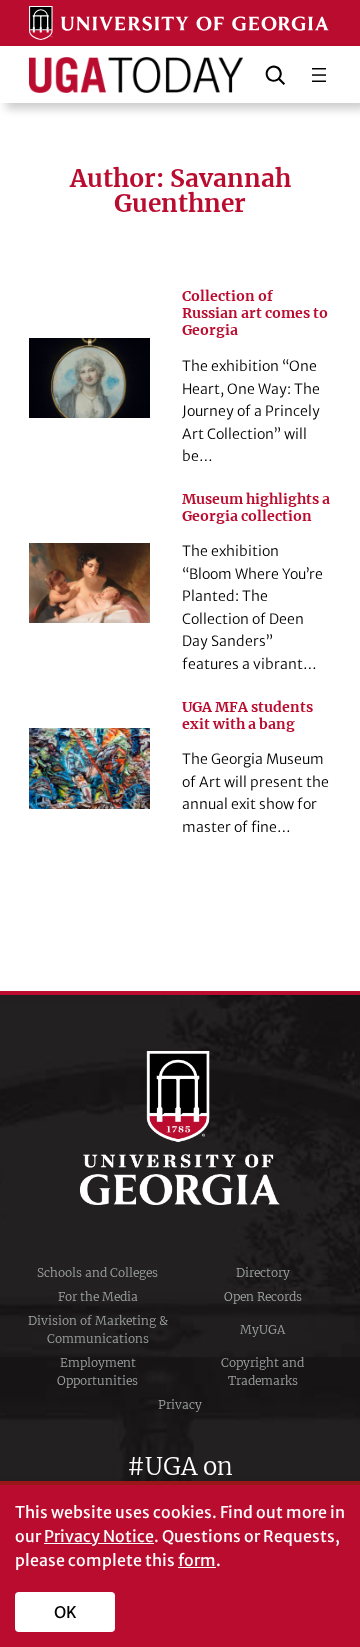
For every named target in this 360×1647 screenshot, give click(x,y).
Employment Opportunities (97, 1371)
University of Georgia (180, 1128)
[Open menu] (319, 75)
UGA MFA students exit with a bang (247, 716)
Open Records (263, 1296)
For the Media (98, 1296)
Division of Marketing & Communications (98, 1329)
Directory (263, 1272)
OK (65, 1612)
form (197, 1560)
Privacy (180, 1404)
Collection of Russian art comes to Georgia (255, 313)
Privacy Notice (99, 1536)
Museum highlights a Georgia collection (256, 508)
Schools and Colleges (97, 1272)
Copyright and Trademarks (262, 1371)
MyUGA (262, 1329)
